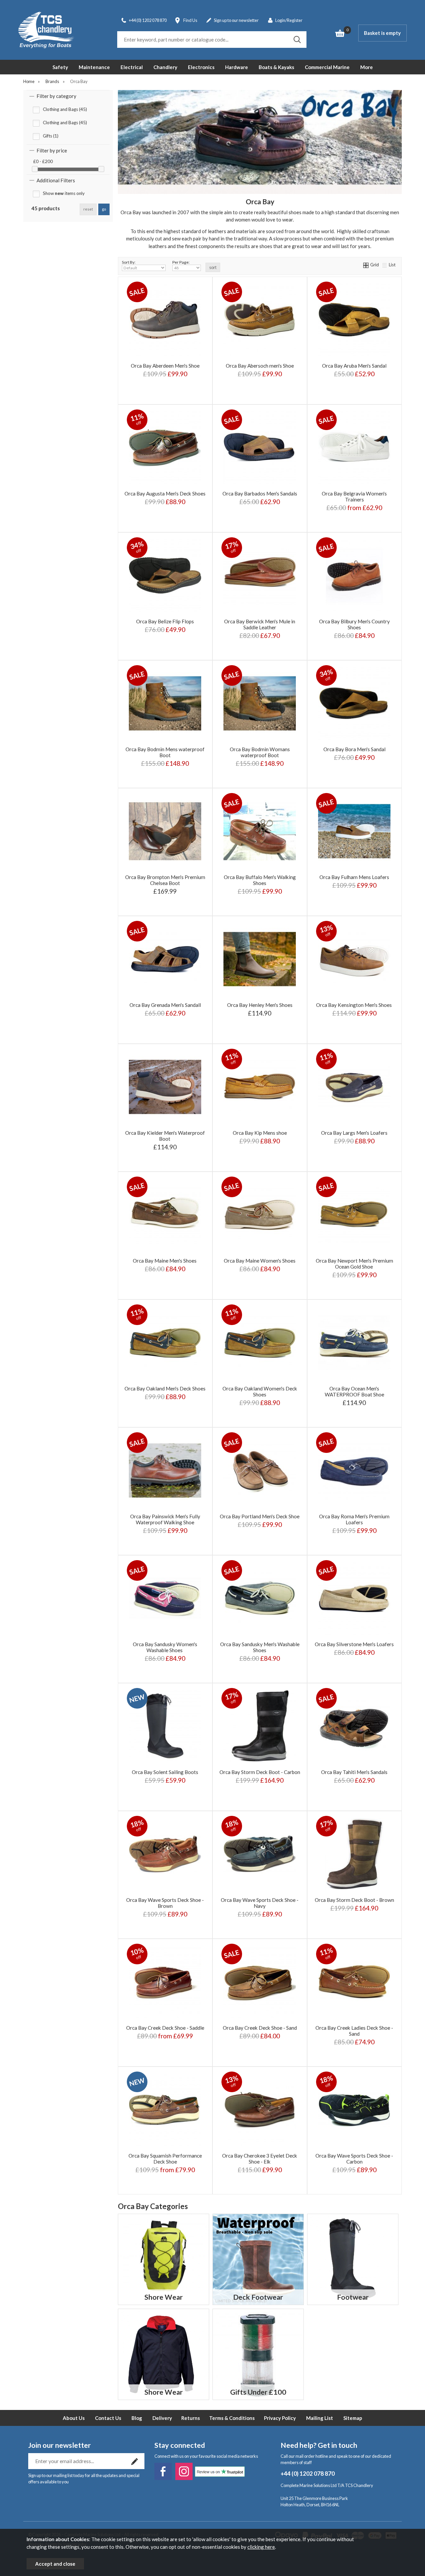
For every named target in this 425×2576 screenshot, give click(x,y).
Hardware (237, 67)
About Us (74, 2418)
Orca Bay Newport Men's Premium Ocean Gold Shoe (354, 1264)
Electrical (132, 67)
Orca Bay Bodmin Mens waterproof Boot (165, 752)
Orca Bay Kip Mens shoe (260, 1133)
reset (88, 209)
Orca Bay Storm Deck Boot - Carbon (260, 1772)
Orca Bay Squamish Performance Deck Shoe (165, 2159)
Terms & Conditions (232, 2418)
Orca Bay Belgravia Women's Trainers (354, 496)
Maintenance (94, 67)
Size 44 (135, 1801)
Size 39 (164, 1781)
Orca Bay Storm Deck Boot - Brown (354, 1900)
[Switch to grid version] (366, 265)
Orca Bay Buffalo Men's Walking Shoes (260, 880)
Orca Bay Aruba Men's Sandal (354, 366)
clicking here (261, 2547)
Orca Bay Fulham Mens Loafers (354, 877)
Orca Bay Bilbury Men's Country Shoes (354, 624)
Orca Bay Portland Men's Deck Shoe (260, 1516)
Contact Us (108, 2418)
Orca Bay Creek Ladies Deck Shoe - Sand (354, 2031)
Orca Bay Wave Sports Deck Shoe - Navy (260, 1903)
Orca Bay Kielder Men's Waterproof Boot (165, 1136)
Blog (137, 2418)
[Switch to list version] (385, 265)
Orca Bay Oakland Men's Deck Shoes (165, 1388)
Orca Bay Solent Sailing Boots (165, 1772)
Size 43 (194, 1791)
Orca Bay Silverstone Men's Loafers (354, 1644)
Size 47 (281, 1801)
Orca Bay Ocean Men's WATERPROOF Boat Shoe (354, 1391)
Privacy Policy (280, 2418)
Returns (191, 2418)
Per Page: (181, 262)
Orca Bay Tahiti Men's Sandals (354, 1772)
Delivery (162, 2418)
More (367, 67)
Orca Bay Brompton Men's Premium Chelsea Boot (165, 880)
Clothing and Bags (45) (65, 109)
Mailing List (320, 2418)
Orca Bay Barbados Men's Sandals (260, 493)
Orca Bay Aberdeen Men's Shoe (165, 366)
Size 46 (194, 1801)
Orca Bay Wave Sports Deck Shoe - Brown (165, 1903)
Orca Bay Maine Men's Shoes (165, 1261)
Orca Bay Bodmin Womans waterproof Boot (260, 752)
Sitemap (353, 2418)
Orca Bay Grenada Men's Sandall (165, 1005)
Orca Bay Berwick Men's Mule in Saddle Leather (260, 624)
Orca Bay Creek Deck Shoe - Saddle (165, 2028)
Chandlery (165, 67)
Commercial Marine (327, 67)
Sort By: (129, 262)
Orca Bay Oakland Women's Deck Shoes (260, 1391)
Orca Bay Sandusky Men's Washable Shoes (260, 1647)
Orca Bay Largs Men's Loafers (354, 1133)
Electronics (201, 67)
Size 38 (135, 1781)
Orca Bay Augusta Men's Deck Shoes (165, 493)
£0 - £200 (43, 161)
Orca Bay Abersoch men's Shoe (260, 366)
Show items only (64, 193)
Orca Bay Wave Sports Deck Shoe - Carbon (354, 2159)
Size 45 (164, 1801)
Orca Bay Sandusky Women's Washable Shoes (165, 1647)
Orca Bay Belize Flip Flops (165, 621)
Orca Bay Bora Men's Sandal (354, 749)
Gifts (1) (51, 136)
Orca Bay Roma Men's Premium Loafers (354, 1519)
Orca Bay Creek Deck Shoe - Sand (260, 2028)
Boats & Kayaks (276, 67)
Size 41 (135, 1791)
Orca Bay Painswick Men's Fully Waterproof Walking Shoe (165, 1519)
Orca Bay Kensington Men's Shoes (354, 1005)
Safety (60, 67)
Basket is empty (382, 33)
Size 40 (194, 1781)
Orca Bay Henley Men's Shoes (260, 1005)
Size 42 (164, 1791)
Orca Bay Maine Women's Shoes (260, 1261)
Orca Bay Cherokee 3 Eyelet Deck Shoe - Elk (260, 2159)
